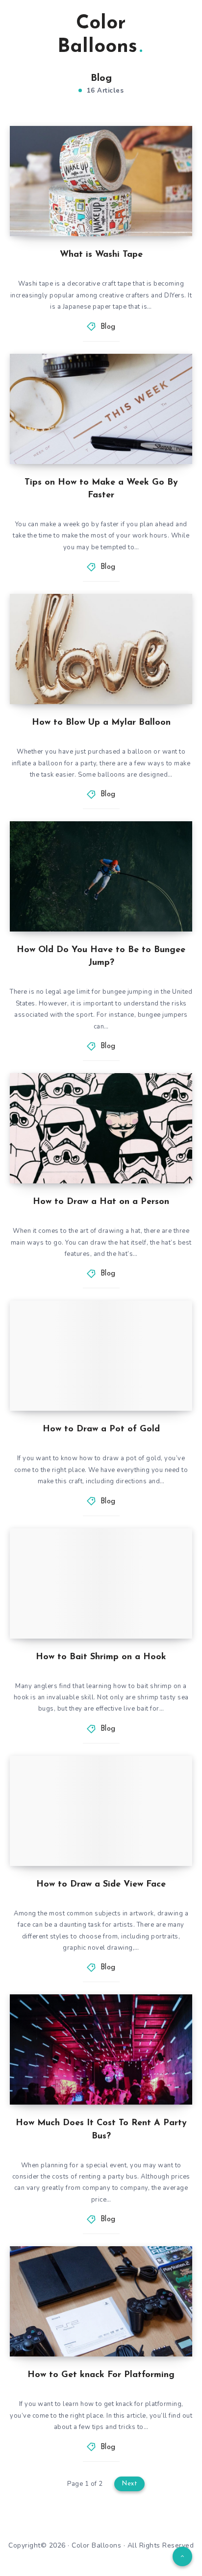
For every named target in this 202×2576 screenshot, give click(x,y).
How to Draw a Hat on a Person (101, 1202)
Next (129, 2484)
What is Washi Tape (101, 255)
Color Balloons (97, 35)
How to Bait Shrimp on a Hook (101, 1657)
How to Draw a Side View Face (101, 1885)
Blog (108, 327)
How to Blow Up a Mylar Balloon (101, 723)
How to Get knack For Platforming (101, 2375)
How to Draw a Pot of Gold (101, 1429)
